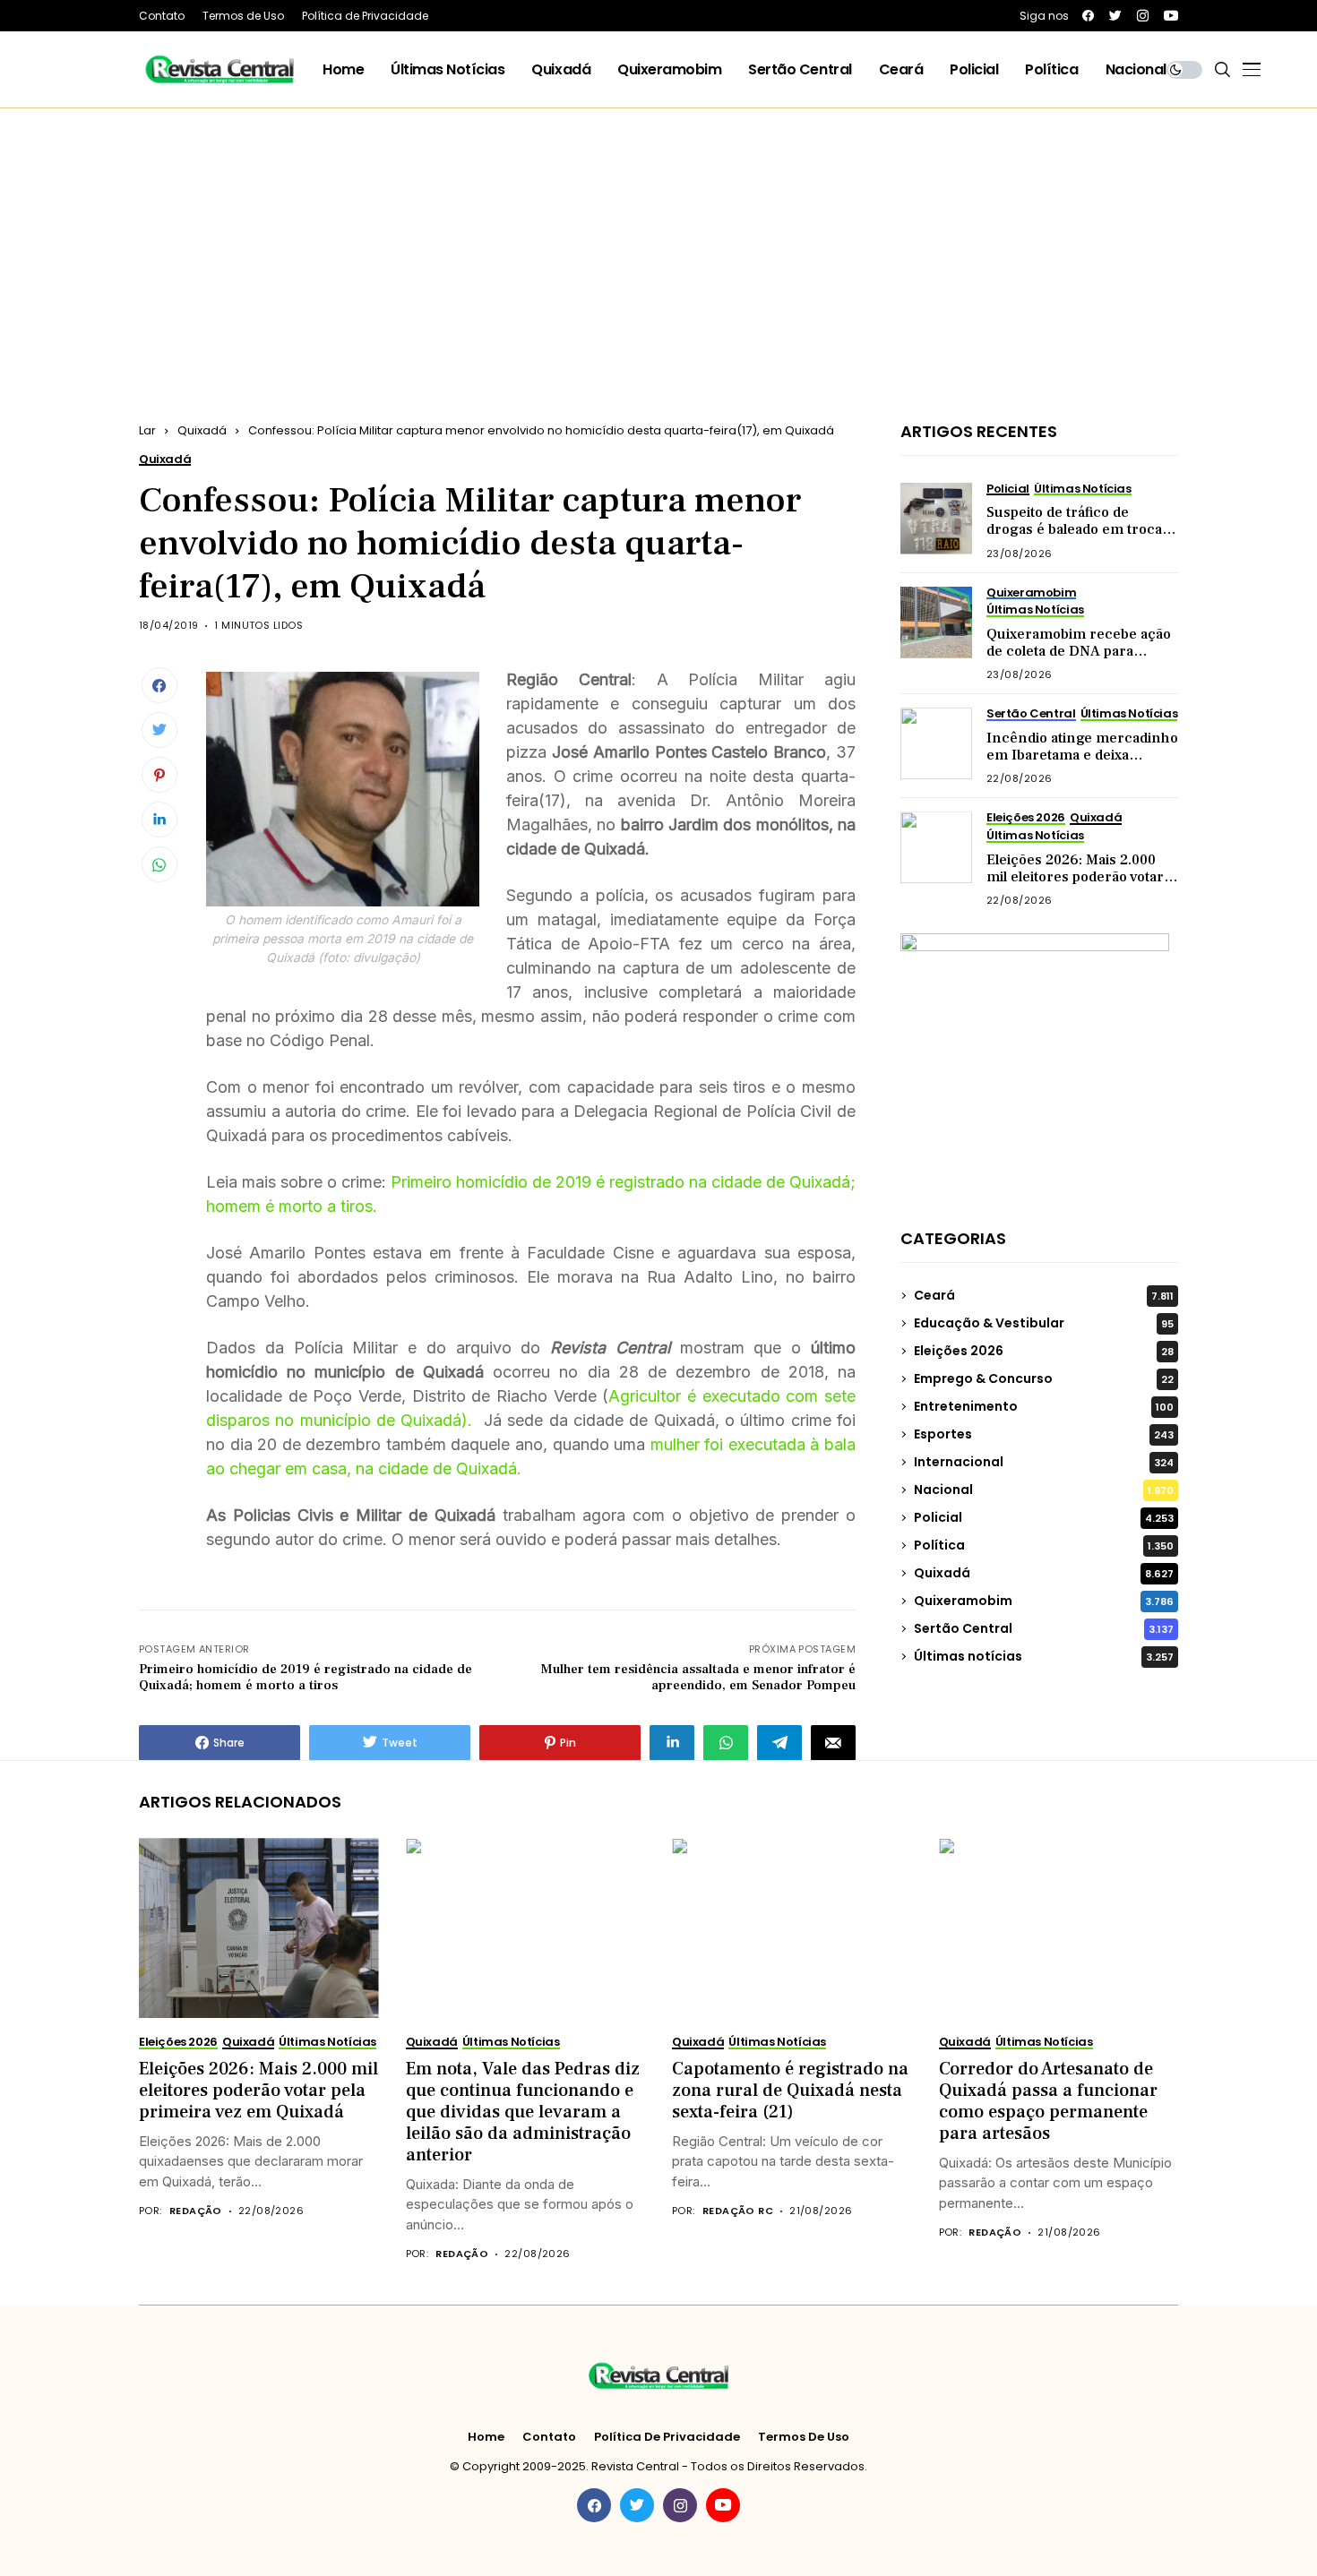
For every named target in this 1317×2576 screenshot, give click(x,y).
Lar (147, 430)
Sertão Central (1044, 1628)
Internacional (1044, 1462)
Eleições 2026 (1044, 1351)
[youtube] (1171, 16)
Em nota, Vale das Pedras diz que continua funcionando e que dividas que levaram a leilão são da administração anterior (523, 2112)
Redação (196, 2211)
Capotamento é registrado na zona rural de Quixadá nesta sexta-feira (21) (790, 2091)
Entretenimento (1044, 1406)
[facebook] (1088, 16)
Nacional (1044, 1490)
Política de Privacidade (667, 2437)
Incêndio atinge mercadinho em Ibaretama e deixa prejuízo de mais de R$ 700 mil (1082, 764)
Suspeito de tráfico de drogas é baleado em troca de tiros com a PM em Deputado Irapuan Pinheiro (1078, 538)
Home (486, 2437)
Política (1044, 1545)
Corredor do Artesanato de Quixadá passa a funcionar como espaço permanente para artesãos (1048, 2101)
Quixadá (202, 430)
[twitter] (1115, 16)
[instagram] (1143, 16)
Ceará (1044, 1295)
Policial (1044, 1517)
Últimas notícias (1044, 1656)
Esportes (1044, 1434)
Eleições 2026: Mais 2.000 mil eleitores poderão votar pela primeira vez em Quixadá (1075, 886)
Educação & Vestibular (1044, 1323)
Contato (549, 2437)
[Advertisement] (658, 243)
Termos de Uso (804, 2437)
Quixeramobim (1044, 1601)
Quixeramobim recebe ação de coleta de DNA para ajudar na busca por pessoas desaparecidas (1081, 660)
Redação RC (738, 2211)
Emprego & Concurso (1044, 1378)
